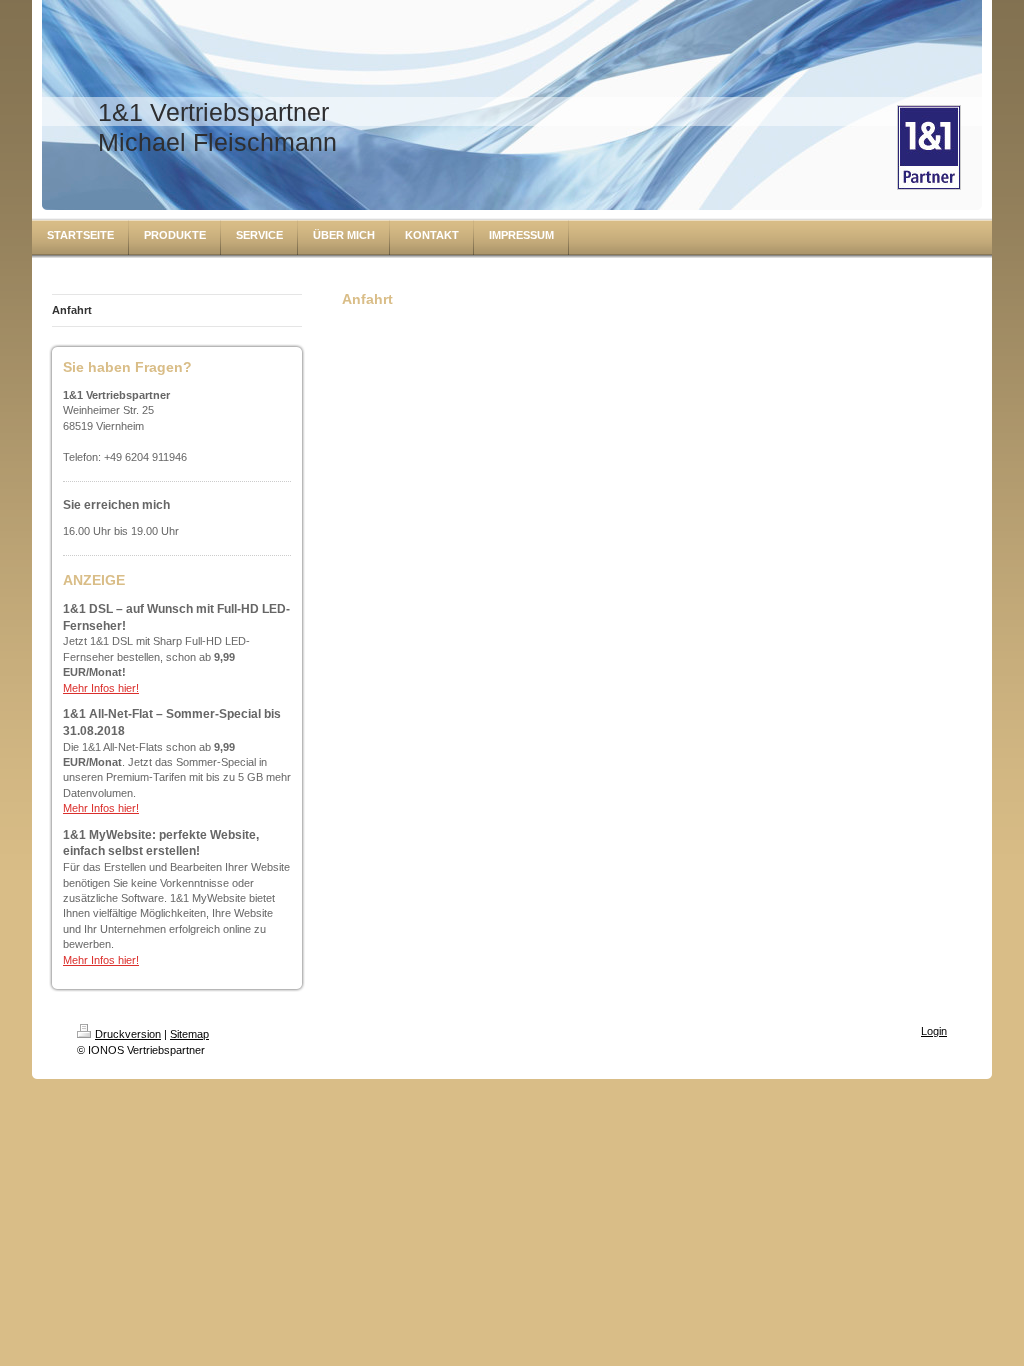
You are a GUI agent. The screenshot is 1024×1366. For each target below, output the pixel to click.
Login (934, 1031)
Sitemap (189, 1034)
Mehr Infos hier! (101, 688)
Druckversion (128, 1034)
